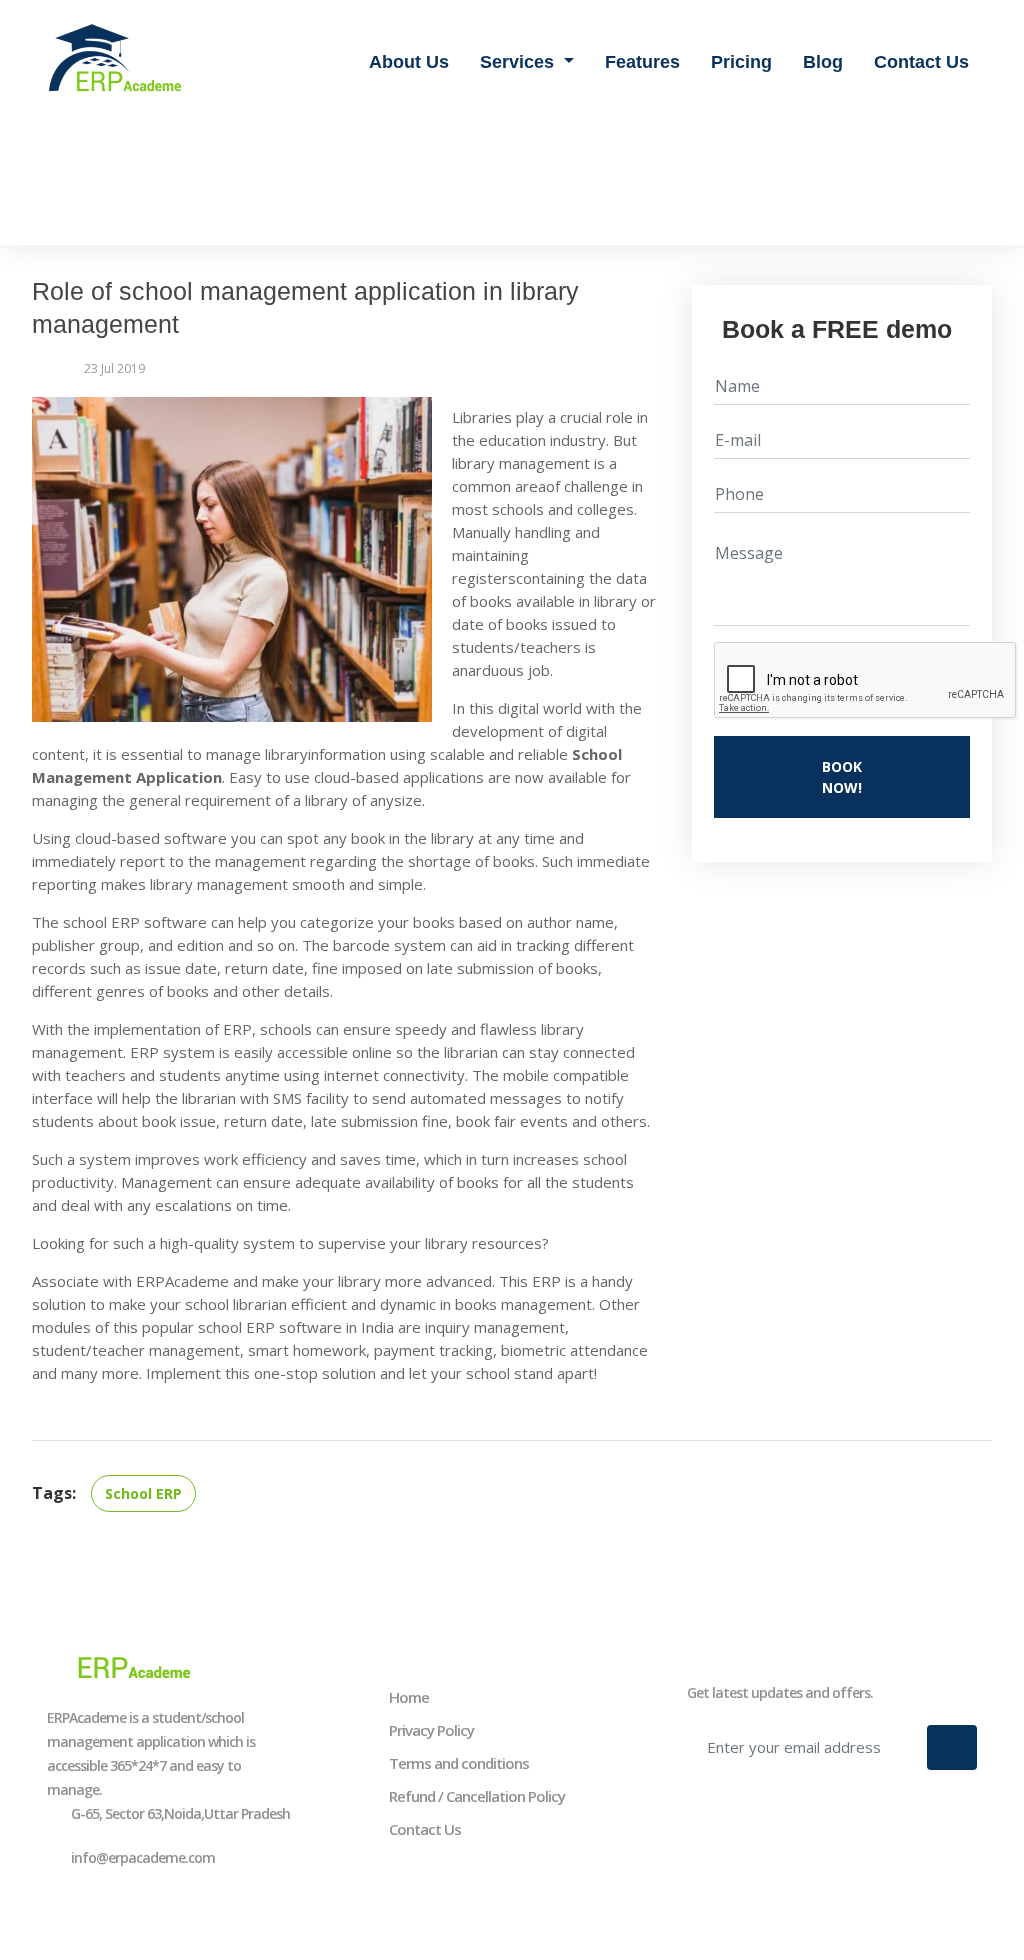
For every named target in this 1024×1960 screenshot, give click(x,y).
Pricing (741, 62)
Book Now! (842, 777)
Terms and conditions (459, 1763)
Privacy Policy (431, 1730)
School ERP (143, 1493)
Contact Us (921, 62)
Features (642, 62)
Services (519, 62)
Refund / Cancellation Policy (477, 1796)
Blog (823, 62)
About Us (409, 62)
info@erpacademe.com (143, 1857)
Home (409, 1697)
